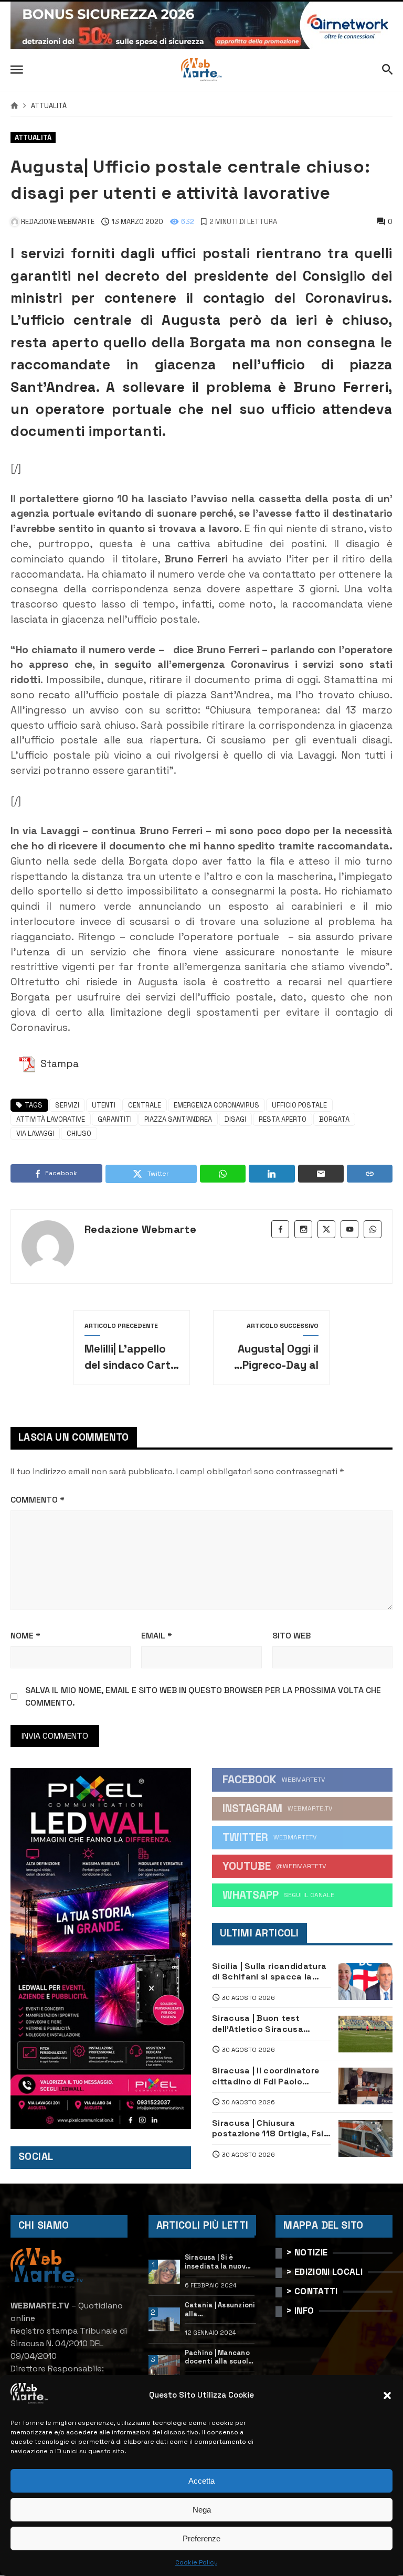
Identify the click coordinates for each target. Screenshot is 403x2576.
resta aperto (283, 1119)
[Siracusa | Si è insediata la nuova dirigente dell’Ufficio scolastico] (165, 2272)
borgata (334, 1119)
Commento (38, 1500)
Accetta (201, 2481)
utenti (104, 1105)
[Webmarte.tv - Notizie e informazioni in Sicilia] (201, 70)
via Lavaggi (35, 1133)
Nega (202, 2510)
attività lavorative (51, 1119)
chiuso (79, 1133)
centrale (145, 1105)
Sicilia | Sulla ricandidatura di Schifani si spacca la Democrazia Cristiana (269, 1972)
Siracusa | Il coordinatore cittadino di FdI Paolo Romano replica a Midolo (266, 2076)
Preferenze (201, 2538)
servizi (67, 1105)
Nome (25, 1636)
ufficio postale (299, 1105)
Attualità (49, 106)
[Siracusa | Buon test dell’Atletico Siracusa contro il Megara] (365, 2034)
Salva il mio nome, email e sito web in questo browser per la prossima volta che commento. (203, 1696)
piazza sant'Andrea (178, 1119)
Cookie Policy (197, 2562)
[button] (387, 2396)
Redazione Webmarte (140, 1229)
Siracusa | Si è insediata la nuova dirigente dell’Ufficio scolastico (218, 2262)
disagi (235, 1119)
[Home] (14, 106)
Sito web (291, 1636)
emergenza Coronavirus (216, 1105)
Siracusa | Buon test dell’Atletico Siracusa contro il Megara (258, 2024)
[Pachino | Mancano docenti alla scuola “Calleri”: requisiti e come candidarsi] (165, 2367)
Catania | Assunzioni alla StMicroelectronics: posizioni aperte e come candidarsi (221, 2310)
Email (157, 1636)
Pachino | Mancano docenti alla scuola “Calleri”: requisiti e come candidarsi (219, 2357)
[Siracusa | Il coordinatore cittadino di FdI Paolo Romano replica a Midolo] (365, 2086)
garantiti (115, 1119)
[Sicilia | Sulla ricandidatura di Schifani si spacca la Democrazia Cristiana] (365, 1982)
